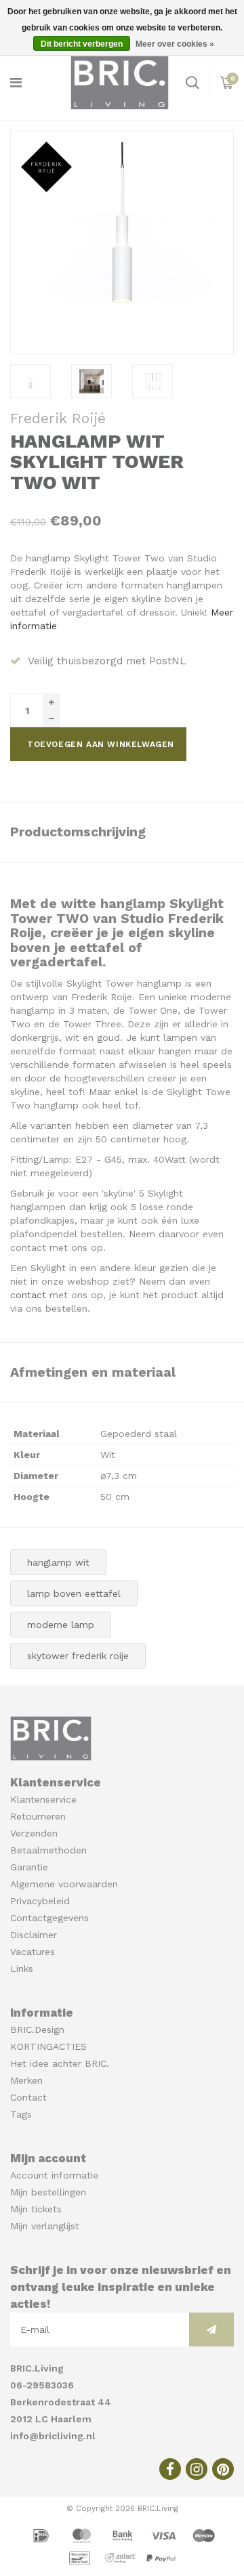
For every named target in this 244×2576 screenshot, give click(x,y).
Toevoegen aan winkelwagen (101, 744)
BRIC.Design (37, 2030)
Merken (26, 2080)
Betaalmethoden (48, 1850)
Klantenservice (43, 1799)
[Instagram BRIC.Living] (197, 2469)
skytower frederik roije (78, 1656)
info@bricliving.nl (53, 2436)
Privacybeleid (40, 1901)
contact (28, 1295)
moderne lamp (61, 1625)
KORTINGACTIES (48, 2046)
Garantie (29, 1867)
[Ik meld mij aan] (211, 2330)
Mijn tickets (36, 2209)
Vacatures (33, 1952)
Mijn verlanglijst (45, 2226)
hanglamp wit (58, 1562)
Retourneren (38, 1816)
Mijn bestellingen (48, 2192)
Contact (28, 2097)
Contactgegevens (49, 1918)
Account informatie (54, 2175)
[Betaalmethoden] (43, 2535)
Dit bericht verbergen (82, 44)
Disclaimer (34, 1935)
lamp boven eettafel (74, 1593)
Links (22, 1969)
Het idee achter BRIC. (60, 2063)
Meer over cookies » (175, 44)
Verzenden (34, 1833)
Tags (21, 2114)
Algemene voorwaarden (64, 1884)
